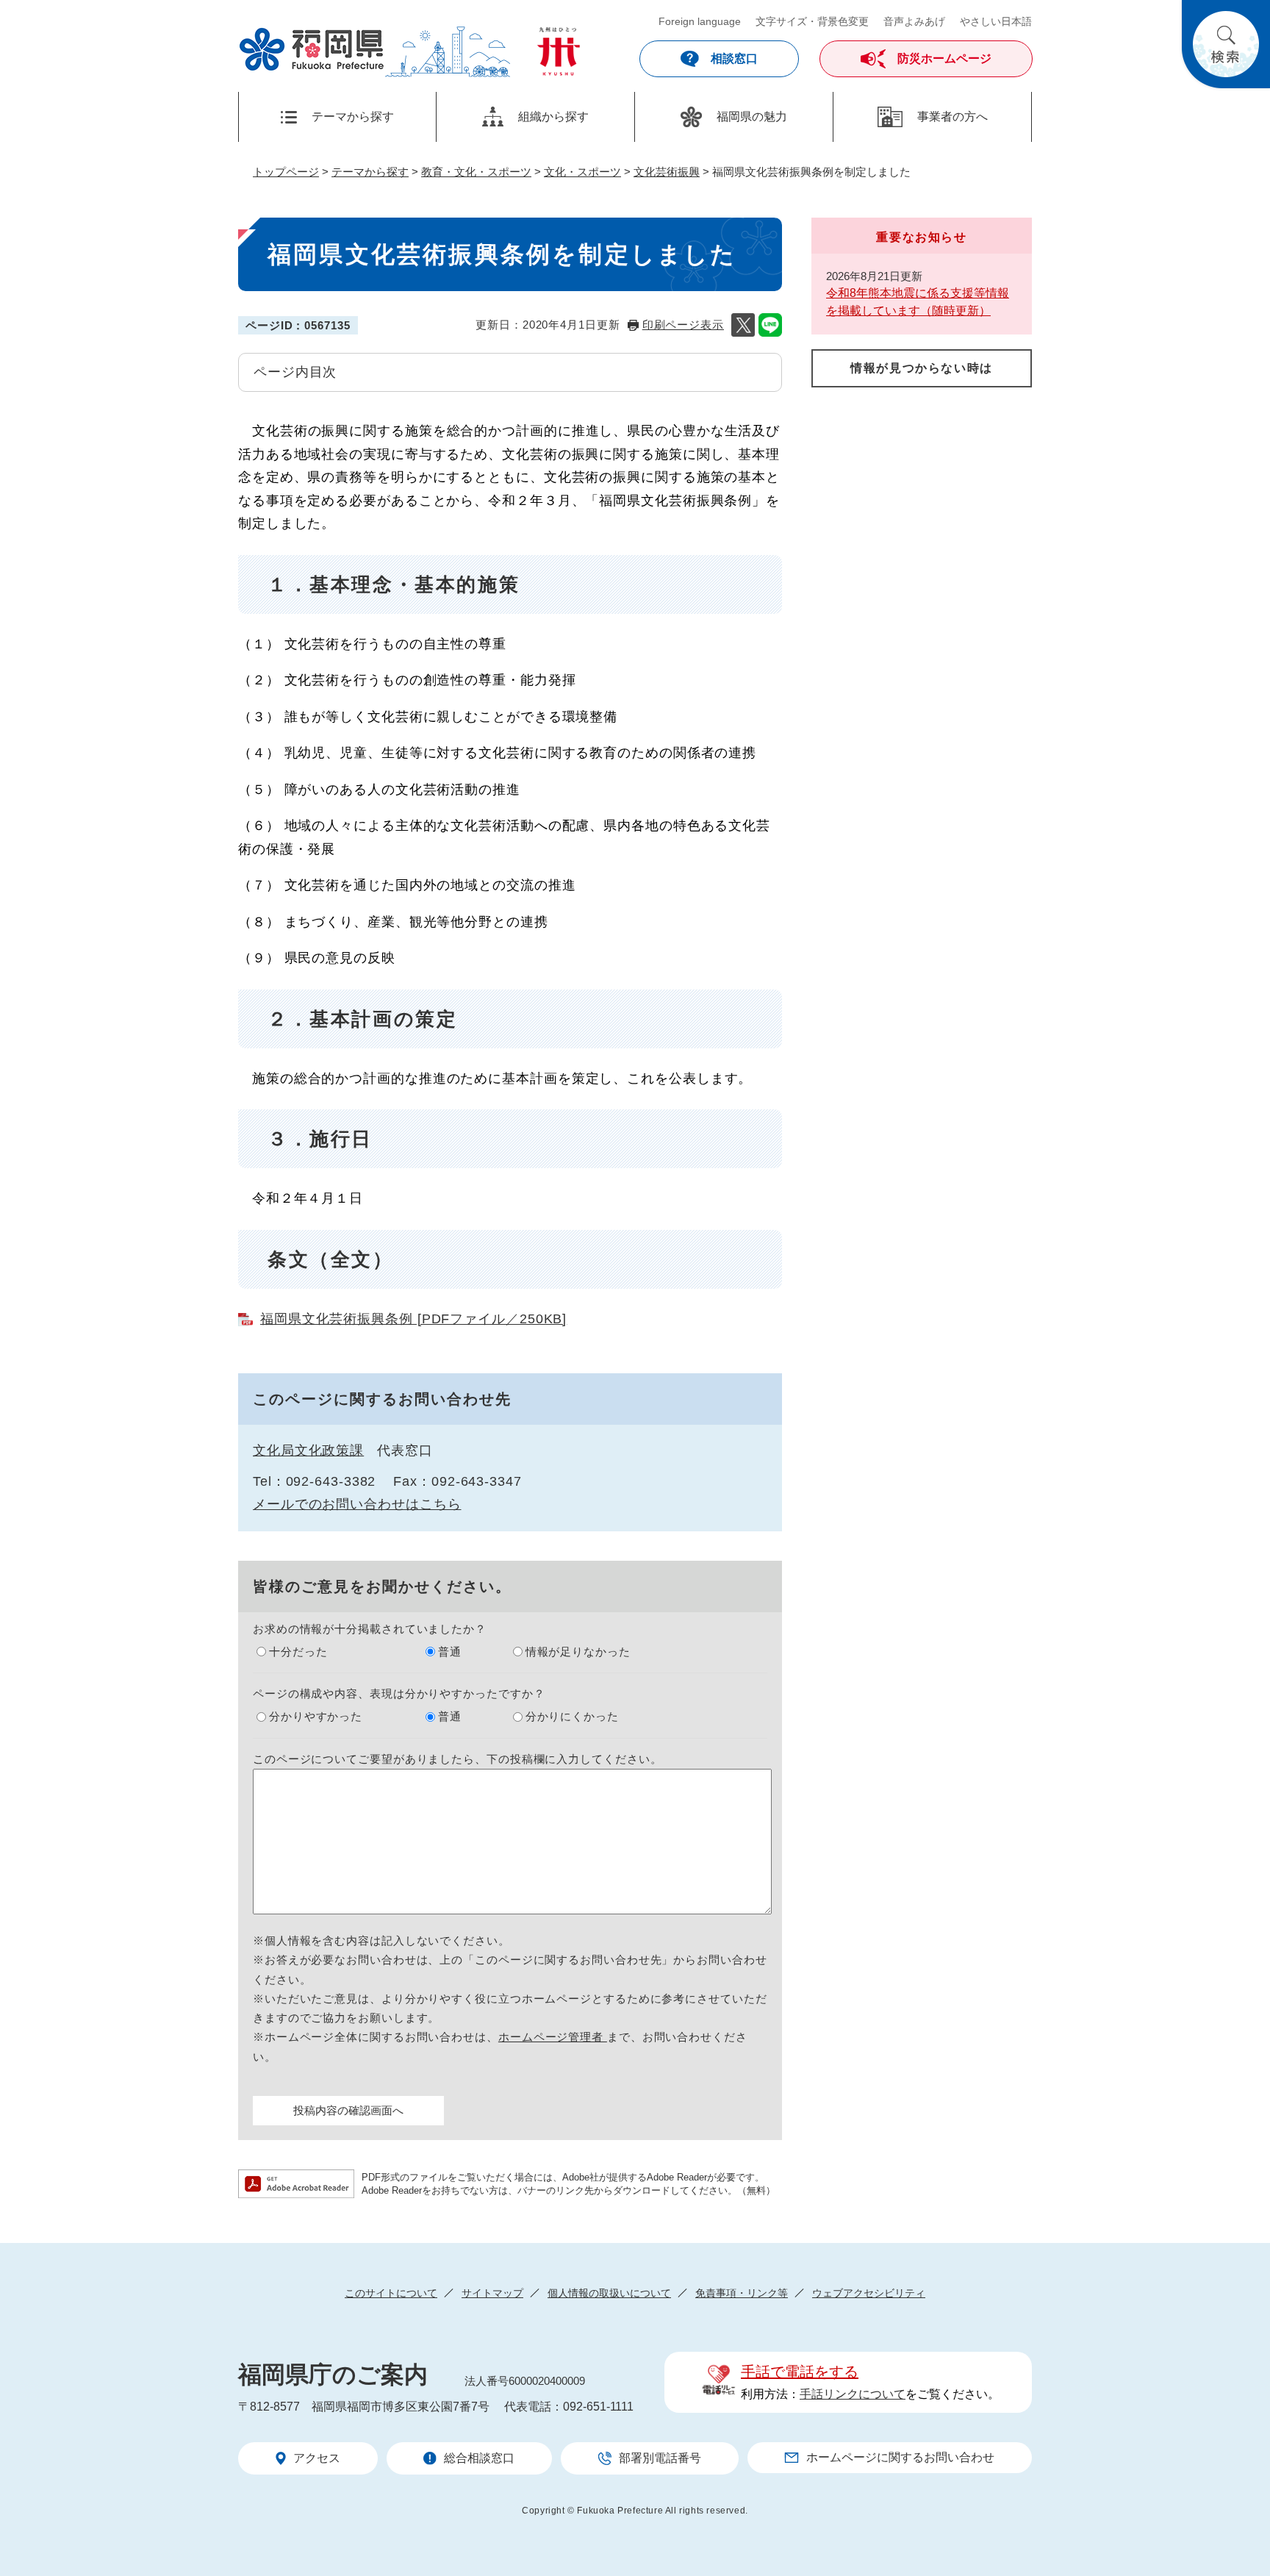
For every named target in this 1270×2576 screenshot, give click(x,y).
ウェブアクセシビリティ (869, 2293)
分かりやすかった (316, 1716)
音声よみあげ (914, 21)
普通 (450, 1652)
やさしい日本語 (996, 21)
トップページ (286, 172)
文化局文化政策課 (308, 1450)
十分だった (298, 1652)
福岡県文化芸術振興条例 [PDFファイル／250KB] (413, 1319)
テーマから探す (370, 172)
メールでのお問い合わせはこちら (357, 1504)
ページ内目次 (295, 372)
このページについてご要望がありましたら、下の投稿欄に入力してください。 (458, 1759)
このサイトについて (391, 2293)
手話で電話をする (800, 2372)
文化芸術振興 (667, 172)
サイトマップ (492, 2293)
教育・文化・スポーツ (476, 172)
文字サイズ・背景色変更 (812, 21)
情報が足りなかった (578, 1652)
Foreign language (700, 21)
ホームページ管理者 (553, 2037)
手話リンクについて (853, 2394)
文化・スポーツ (582, 172)
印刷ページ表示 (683, 325)
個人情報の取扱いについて (609, 2293)
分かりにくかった (572, 1716)
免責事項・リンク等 (742, 2293)
